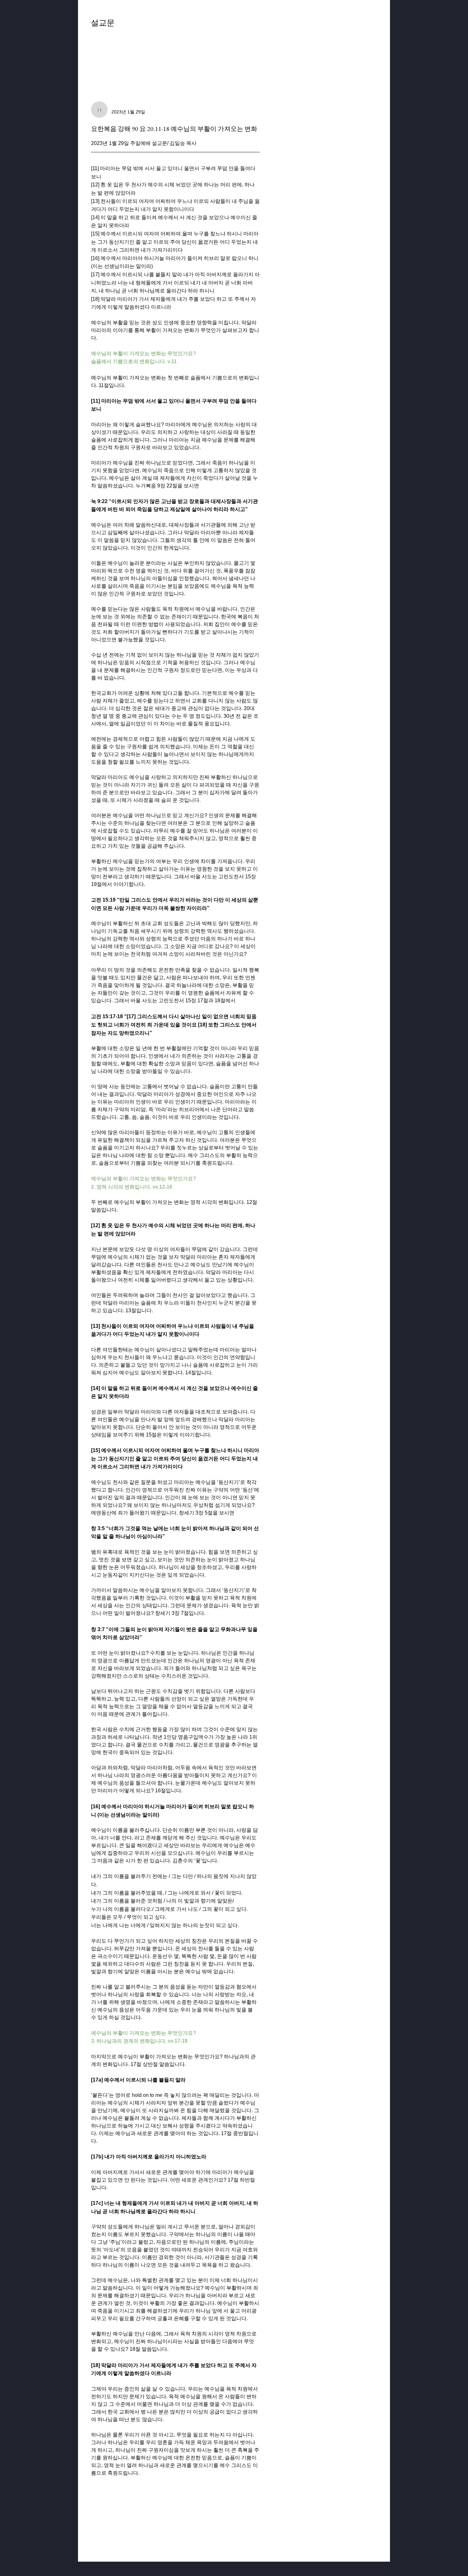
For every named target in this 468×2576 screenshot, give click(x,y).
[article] (175, 1321)
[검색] (320, 27)
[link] (103, 51)
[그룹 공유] (373, 26)
